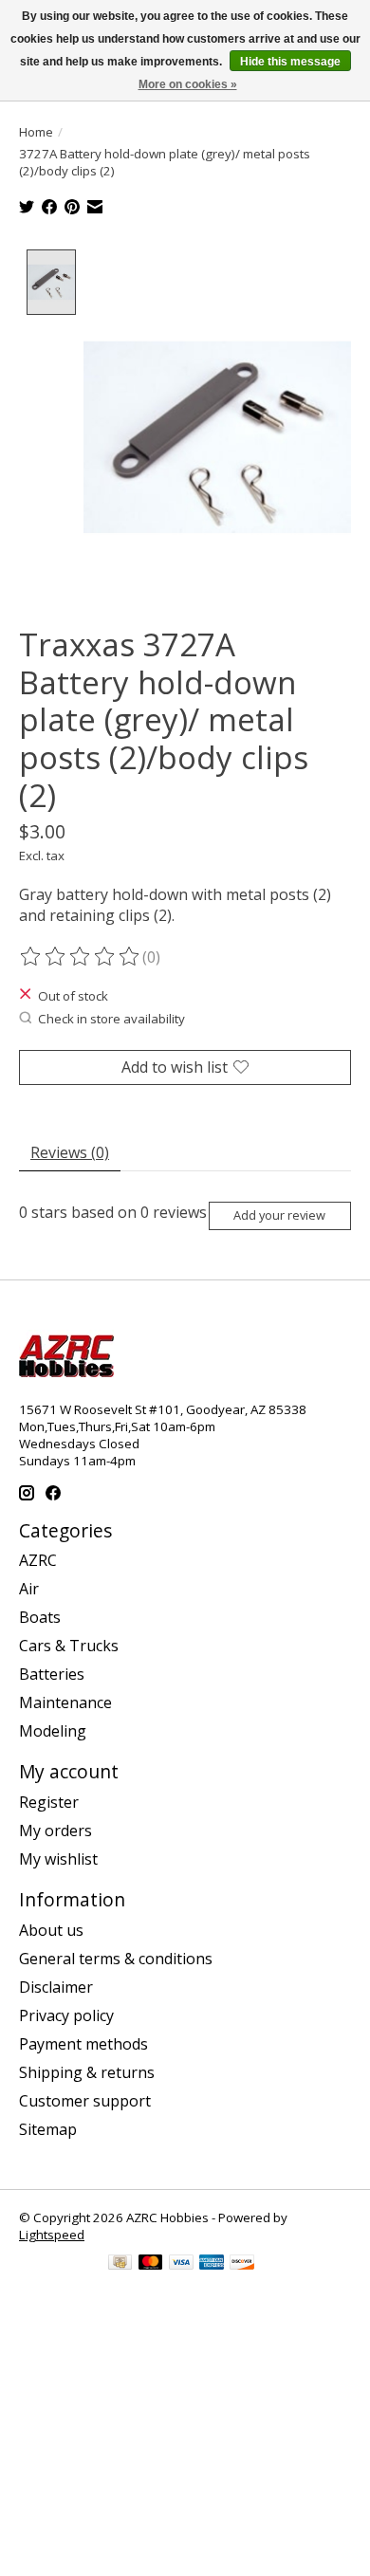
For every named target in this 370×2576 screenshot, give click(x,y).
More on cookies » (188, 84)
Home (36, 132)
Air (29, 1589)
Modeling (53, 1731)
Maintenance (65, 1702)
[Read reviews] (81, 957)
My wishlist (58, 1859)
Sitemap (48, 2129)
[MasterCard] (151, 2264)
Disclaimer (56, 1987)
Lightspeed (52, 2235)
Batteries (52, 1674)
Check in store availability (111, 1019)
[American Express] (212, 2264)
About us (51, 1930)
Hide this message (290, 62)
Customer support (85, 2101)
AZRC (38, 1560)
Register (49, 1802)
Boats (40, 1617)
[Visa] (181, 2264)
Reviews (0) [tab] (70, 1152)
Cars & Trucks (69, 1646)
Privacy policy (66, 2015)
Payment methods (83, 2044)
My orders (55, 1831)
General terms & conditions (116, 1959)
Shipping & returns (87, 2072)
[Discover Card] (242, 2264)
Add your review (279, 1215)
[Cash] (120, 2264)
